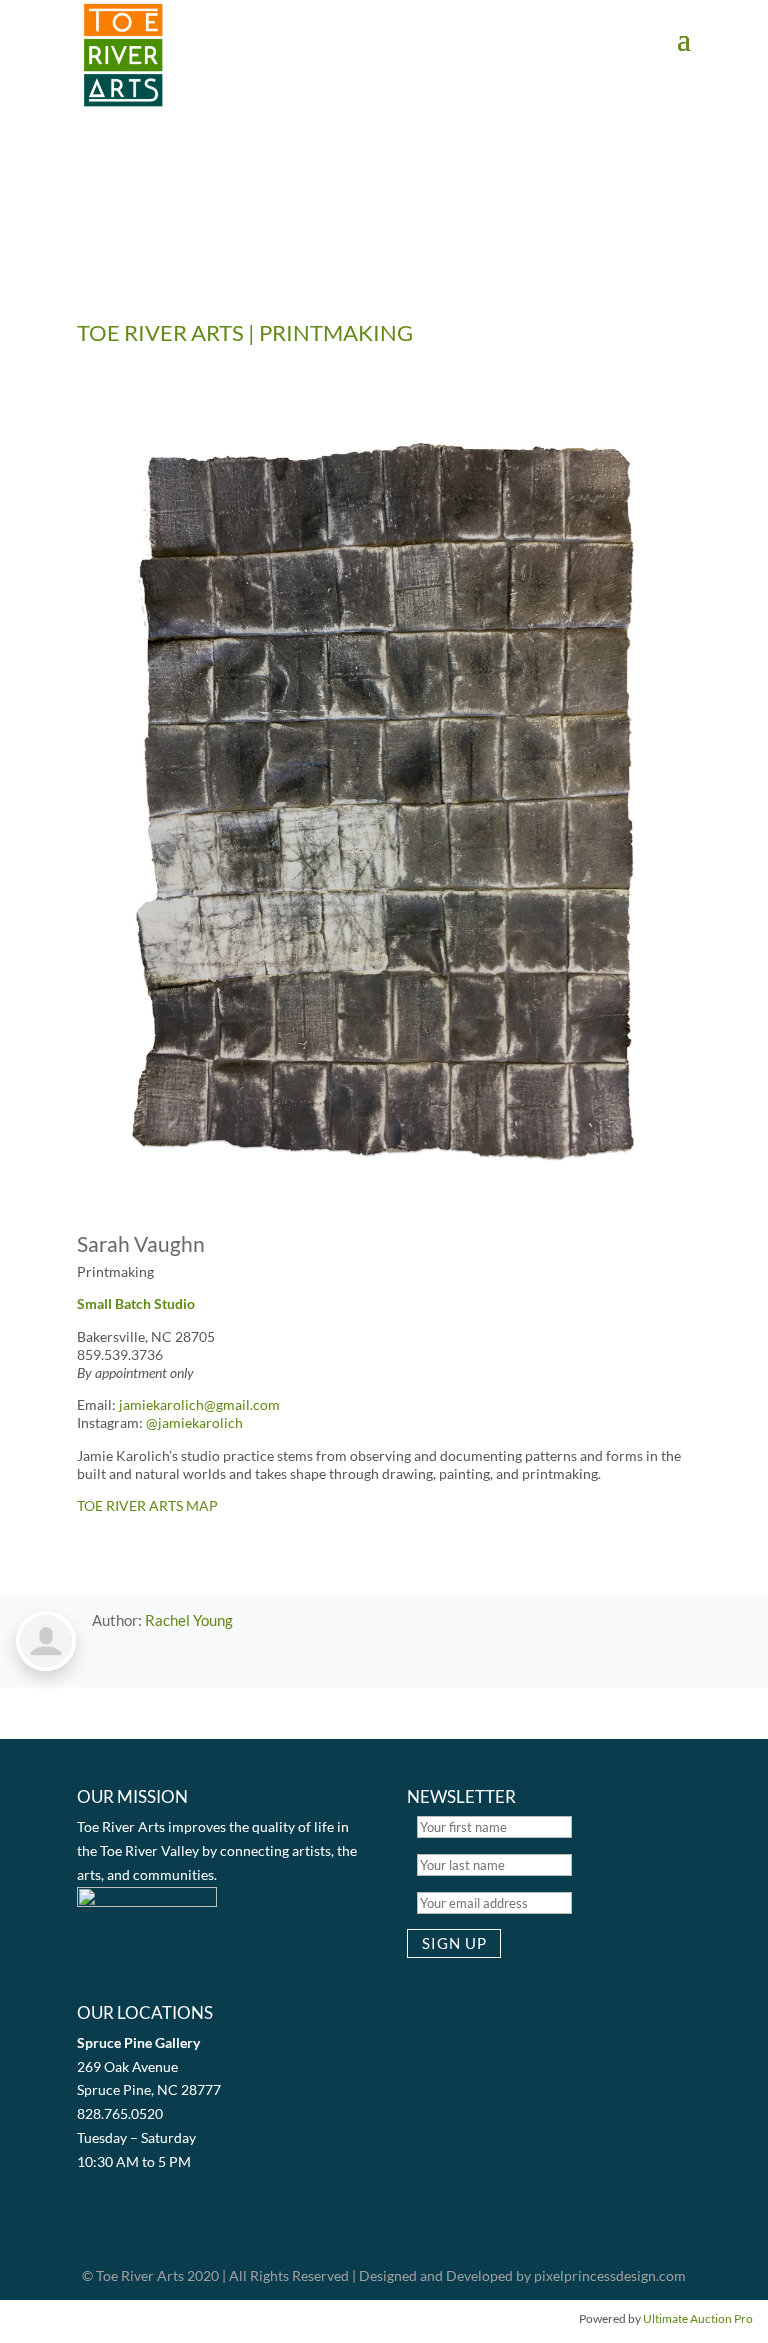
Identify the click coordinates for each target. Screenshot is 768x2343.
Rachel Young (189, 1620)
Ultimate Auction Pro (698, 2318)
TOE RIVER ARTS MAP (147, 1505)
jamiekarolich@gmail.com (199, 1404)
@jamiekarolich (194, 1422)
